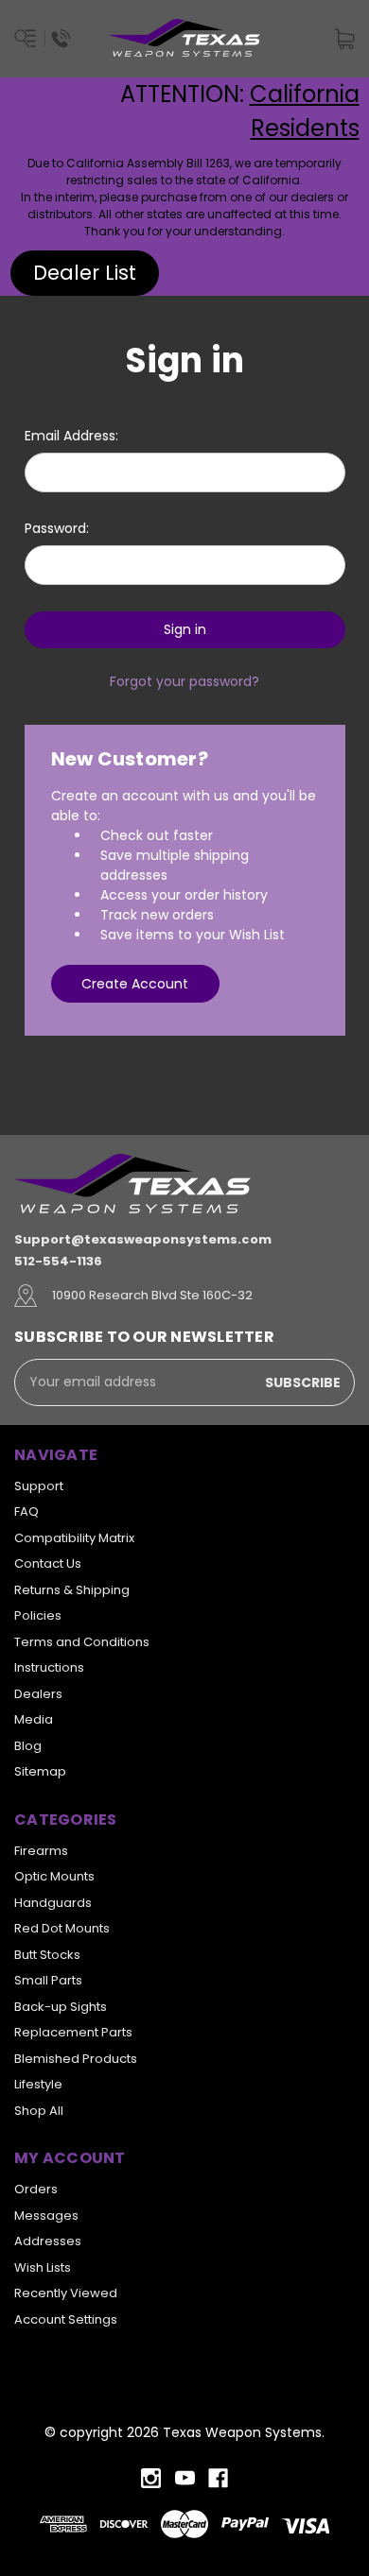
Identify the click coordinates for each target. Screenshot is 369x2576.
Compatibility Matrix (74, 1538)
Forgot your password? (184, 681)
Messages (46, 2215)
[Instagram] (151, 2478)
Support (39, 1486)
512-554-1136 (58, 1261)
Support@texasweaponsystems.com (143, 1239)
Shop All (39, 2111)
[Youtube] (185, 2478)
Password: (57, 528)
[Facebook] (218, 2478)
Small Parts (48, 1980)
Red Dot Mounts (62, 1928)
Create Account (135, 984)
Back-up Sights (61, 2007)
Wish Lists (43, 2267)
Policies (38, 1615)
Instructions (49, 1667)
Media (34, 1719)
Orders (36, 2189)
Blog (28, 1746)
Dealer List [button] (85, 273)
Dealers (38, 1694)
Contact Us (48, 1563)
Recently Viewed (66, 2293)
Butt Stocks (47, 1955)
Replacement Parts (73, 2032)
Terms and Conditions (82, 1642)
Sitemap (40, 1771)
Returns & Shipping (72, 1590)
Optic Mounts (54, 1876)
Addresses (48, 2241)
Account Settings (66, 2319)
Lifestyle (38, 2084)
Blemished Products (76, 2059)
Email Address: (71, 436)
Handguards (53, 1903)
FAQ (26, 1511)
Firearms (41, 1851)
